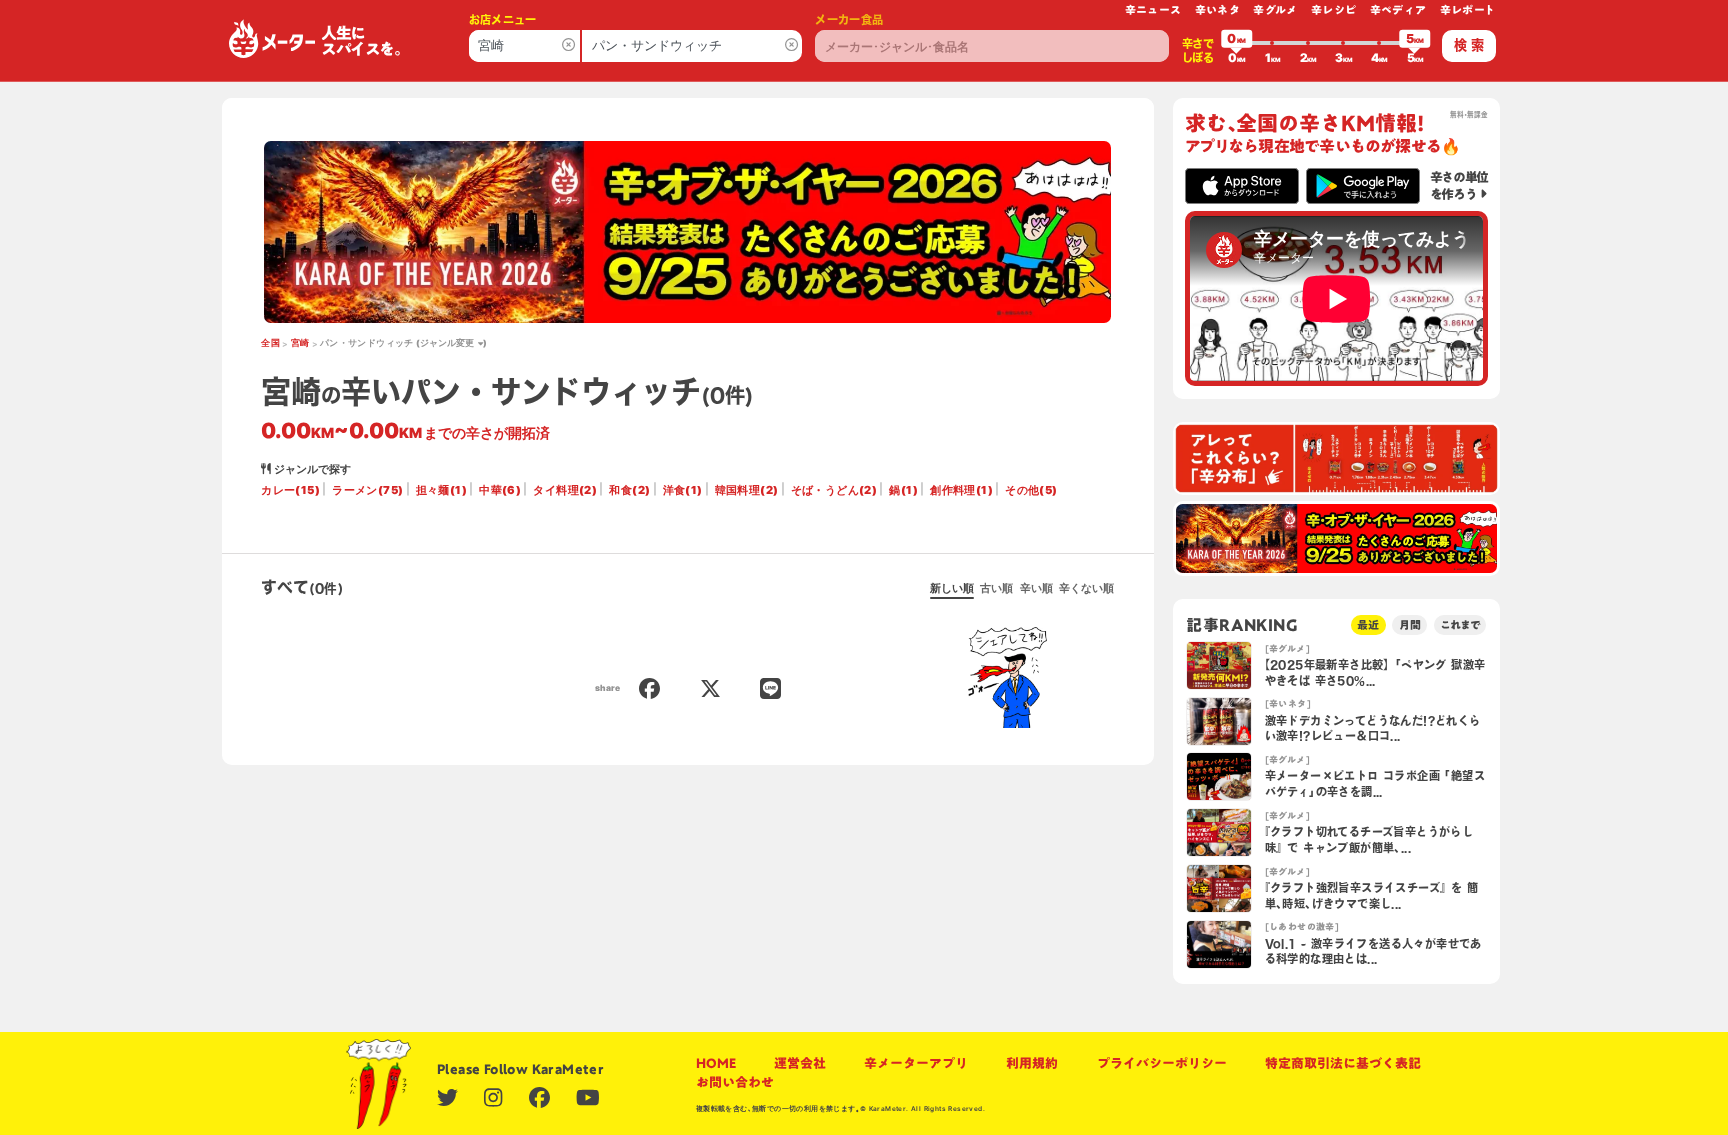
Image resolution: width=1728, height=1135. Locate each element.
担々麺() (441, 490)
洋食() (683, 490)
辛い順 (1036, 588)
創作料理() (961, 490)
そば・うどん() (834, 490)
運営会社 (800, 1063)
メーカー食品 (849, 19)
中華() (500, 490)
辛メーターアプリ (916, 1063)
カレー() (290, 490)
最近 (1368, 624)
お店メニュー (503, 19)
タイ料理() (565, 490)
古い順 (996, 588)
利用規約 (1032, 1063)
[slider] (1237, 43)
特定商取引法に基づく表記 (1343, 1063)
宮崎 (300, 343)
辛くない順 (1086, 588)
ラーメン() (367, 490)
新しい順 (952, 588)
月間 (1410, 624)
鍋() (903, 490)
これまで (1460, 624)
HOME (716, 1063)
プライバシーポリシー (1162, 1063)
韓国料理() (747, 490)
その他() (1031, 490)
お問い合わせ (735, 1082)
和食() (629, 490)
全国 (270, 343)
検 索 (1469, 45)
